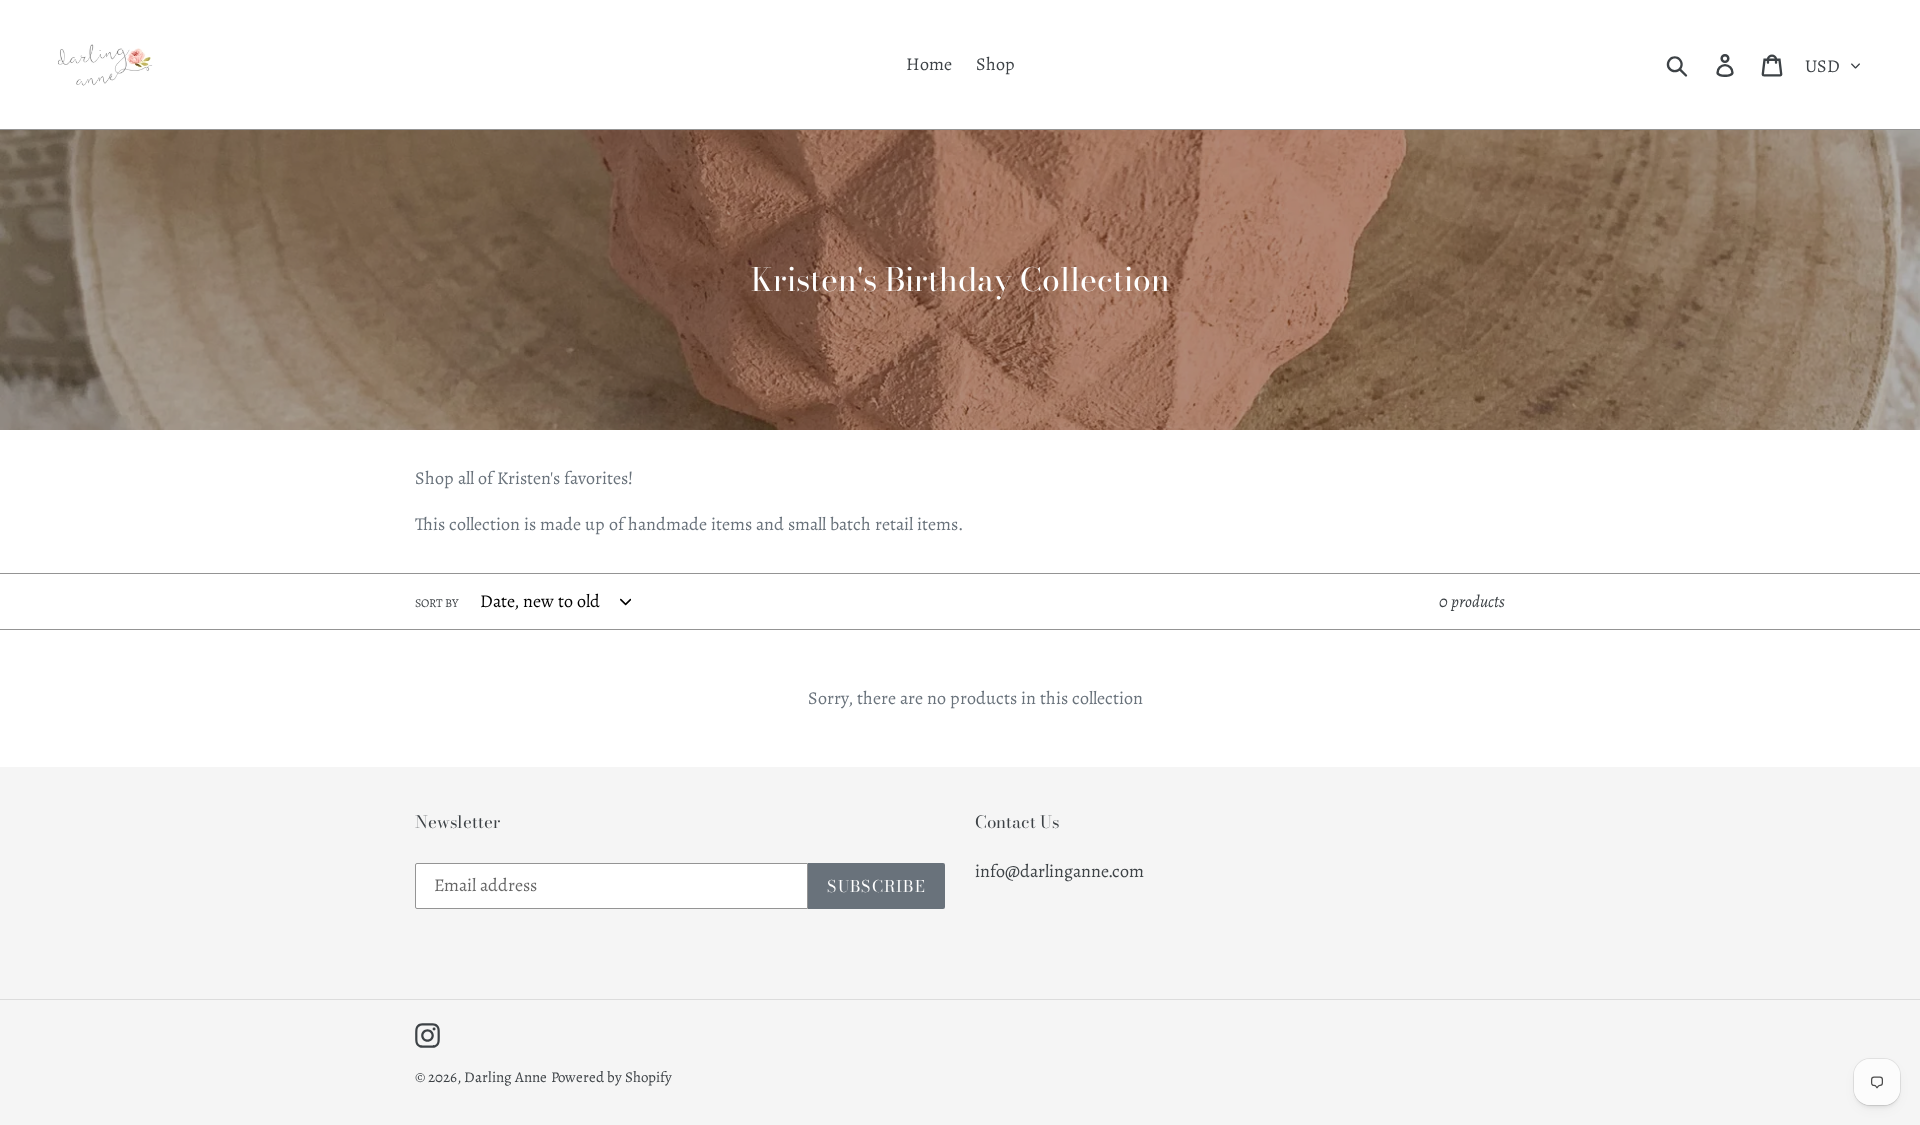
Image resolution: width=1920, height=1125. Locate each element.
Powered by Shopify (611, 1077)
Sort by (436, 603)
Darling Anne (505, 1077)
